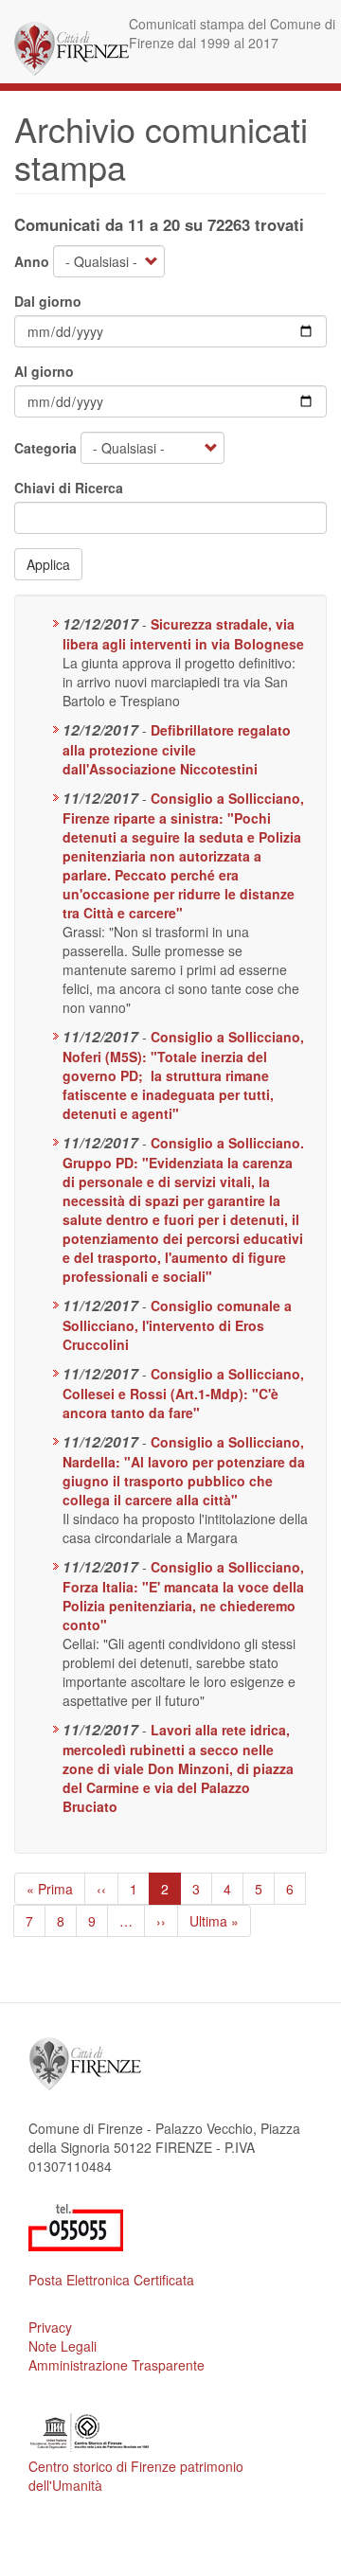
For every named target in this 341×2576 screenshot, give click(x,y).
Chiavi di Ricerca (69, 488)
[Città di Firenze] (72, 49)
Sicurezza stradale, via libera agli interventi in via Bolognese (183, 634)
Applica (48, 564)
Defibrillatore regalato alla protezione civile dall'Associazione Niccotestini (177, 749)
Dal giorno (48, 301)
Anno (32, 261)
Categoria (45, 448)
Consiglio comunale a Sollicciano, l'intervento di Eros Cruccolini (177, 1325)
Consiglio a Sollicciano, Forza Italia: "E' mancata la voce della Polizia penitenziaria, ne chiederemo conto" (183, 1596)
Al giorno (44, 371)
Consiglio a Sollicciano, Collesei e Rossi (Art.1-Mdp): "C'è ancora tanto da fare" (183, 1393)
